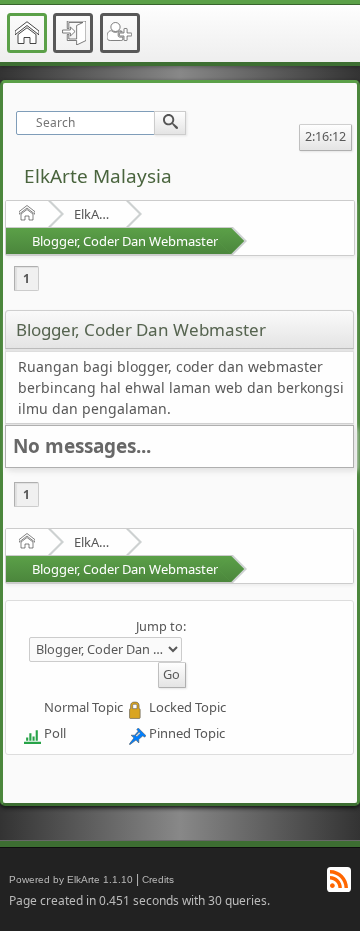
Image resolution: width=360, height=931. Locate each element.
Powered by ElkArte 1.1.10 (71, 879)
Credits (158, 879)
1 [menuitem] (26, 278)
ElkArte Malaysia (98, 176)
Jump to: (161, 626)
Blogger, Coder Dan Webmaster (125, 241)
